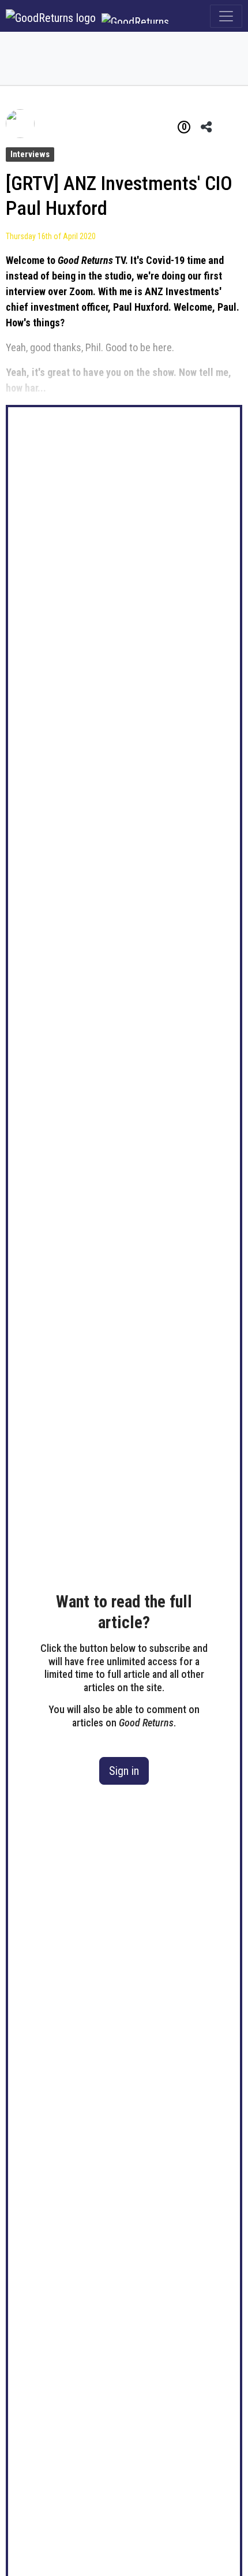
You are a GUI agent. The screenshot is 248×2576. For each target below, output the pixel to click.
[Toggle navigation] (226, 16)
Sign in (124, 1771)
